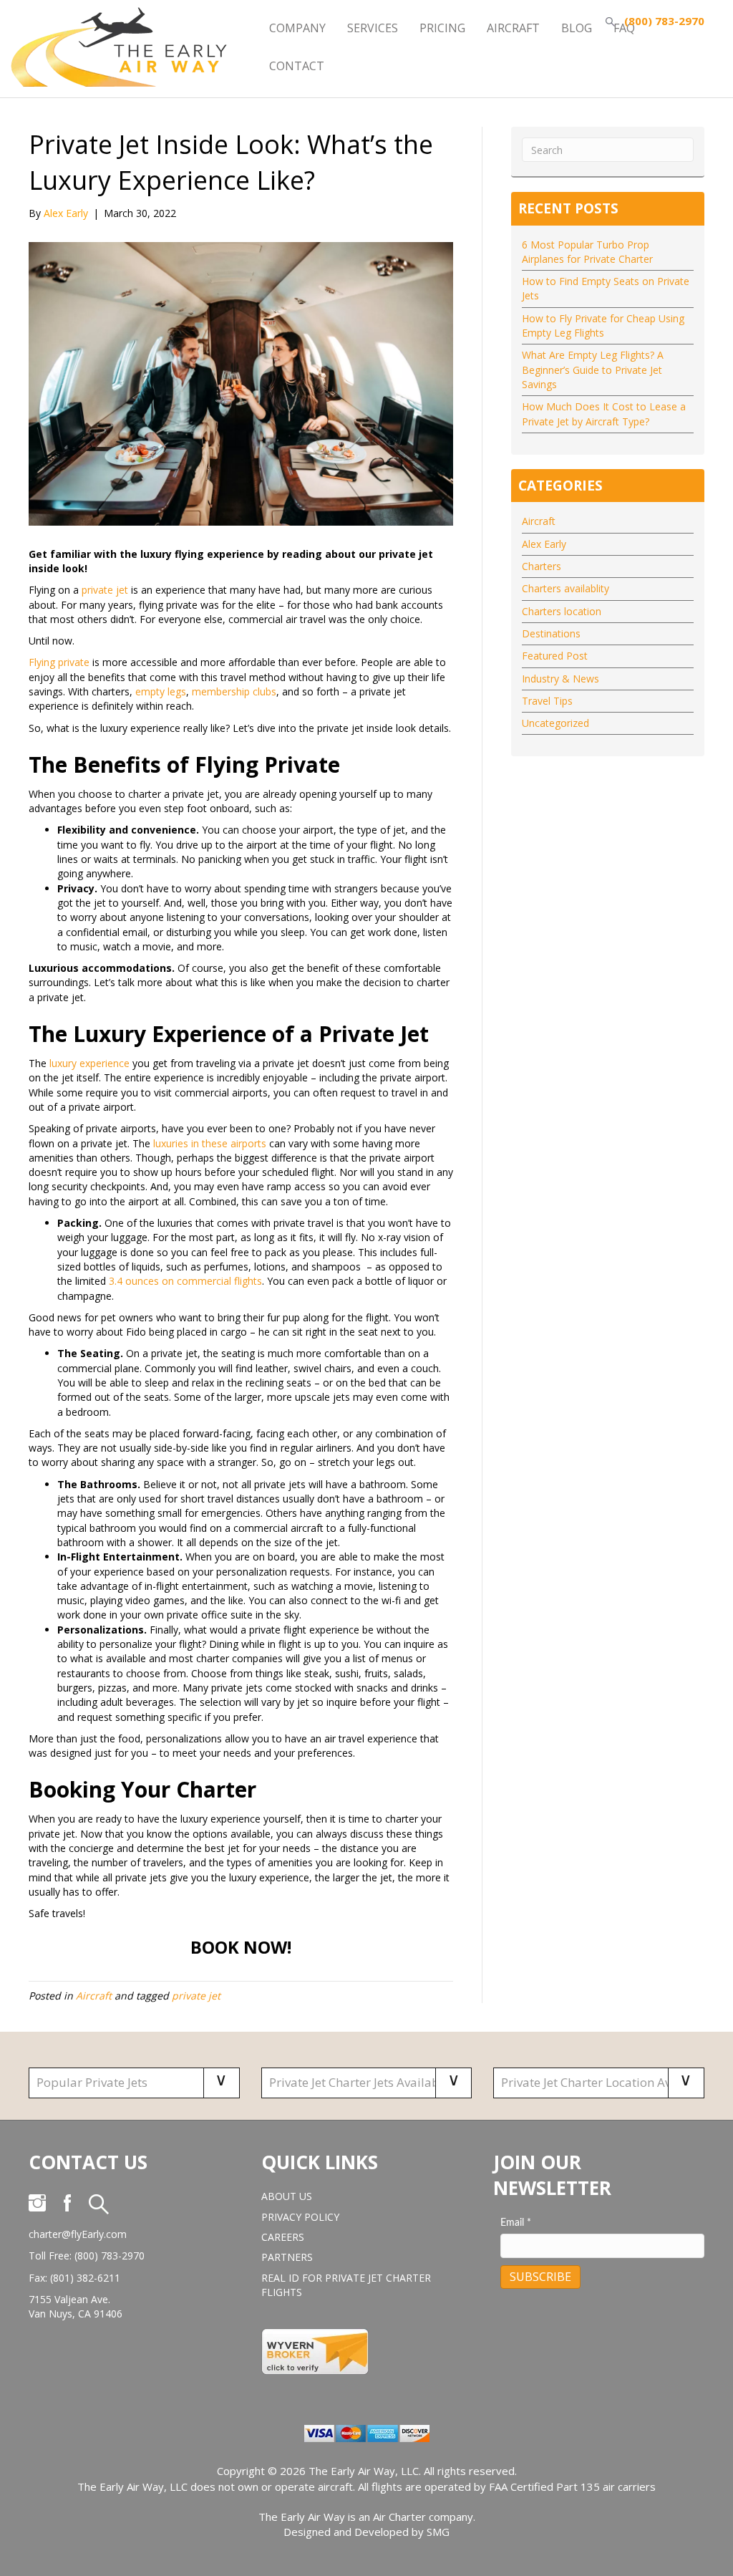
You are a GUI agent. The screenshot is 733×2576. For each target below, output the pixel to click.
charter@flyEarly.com (78, 2234)
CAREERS (283, 2237)
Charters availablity (565, 588)
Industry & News (560, 679)
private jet (105, 590)
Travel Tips (547, 701)
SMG (438, 2532)
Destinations (551, 633)
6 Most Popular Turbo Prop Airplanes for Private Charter (587, 252)
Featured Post (555, 656)
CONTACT (297, 66)
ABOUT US (287, 2196)
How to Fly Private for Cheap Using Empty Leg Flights (603, 325)
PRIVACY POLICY (300, 2217)
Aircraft (94, 1996)
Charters (542, 566)
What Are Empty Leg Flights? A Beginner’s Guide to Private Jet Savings (593, 370)
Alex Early (544, 544)
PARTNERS (287, 2257)
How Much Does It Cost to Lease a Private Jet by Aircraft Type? (604, 414)
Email (516, 2223)
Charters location (562, 611)
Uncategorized (555, 723)
